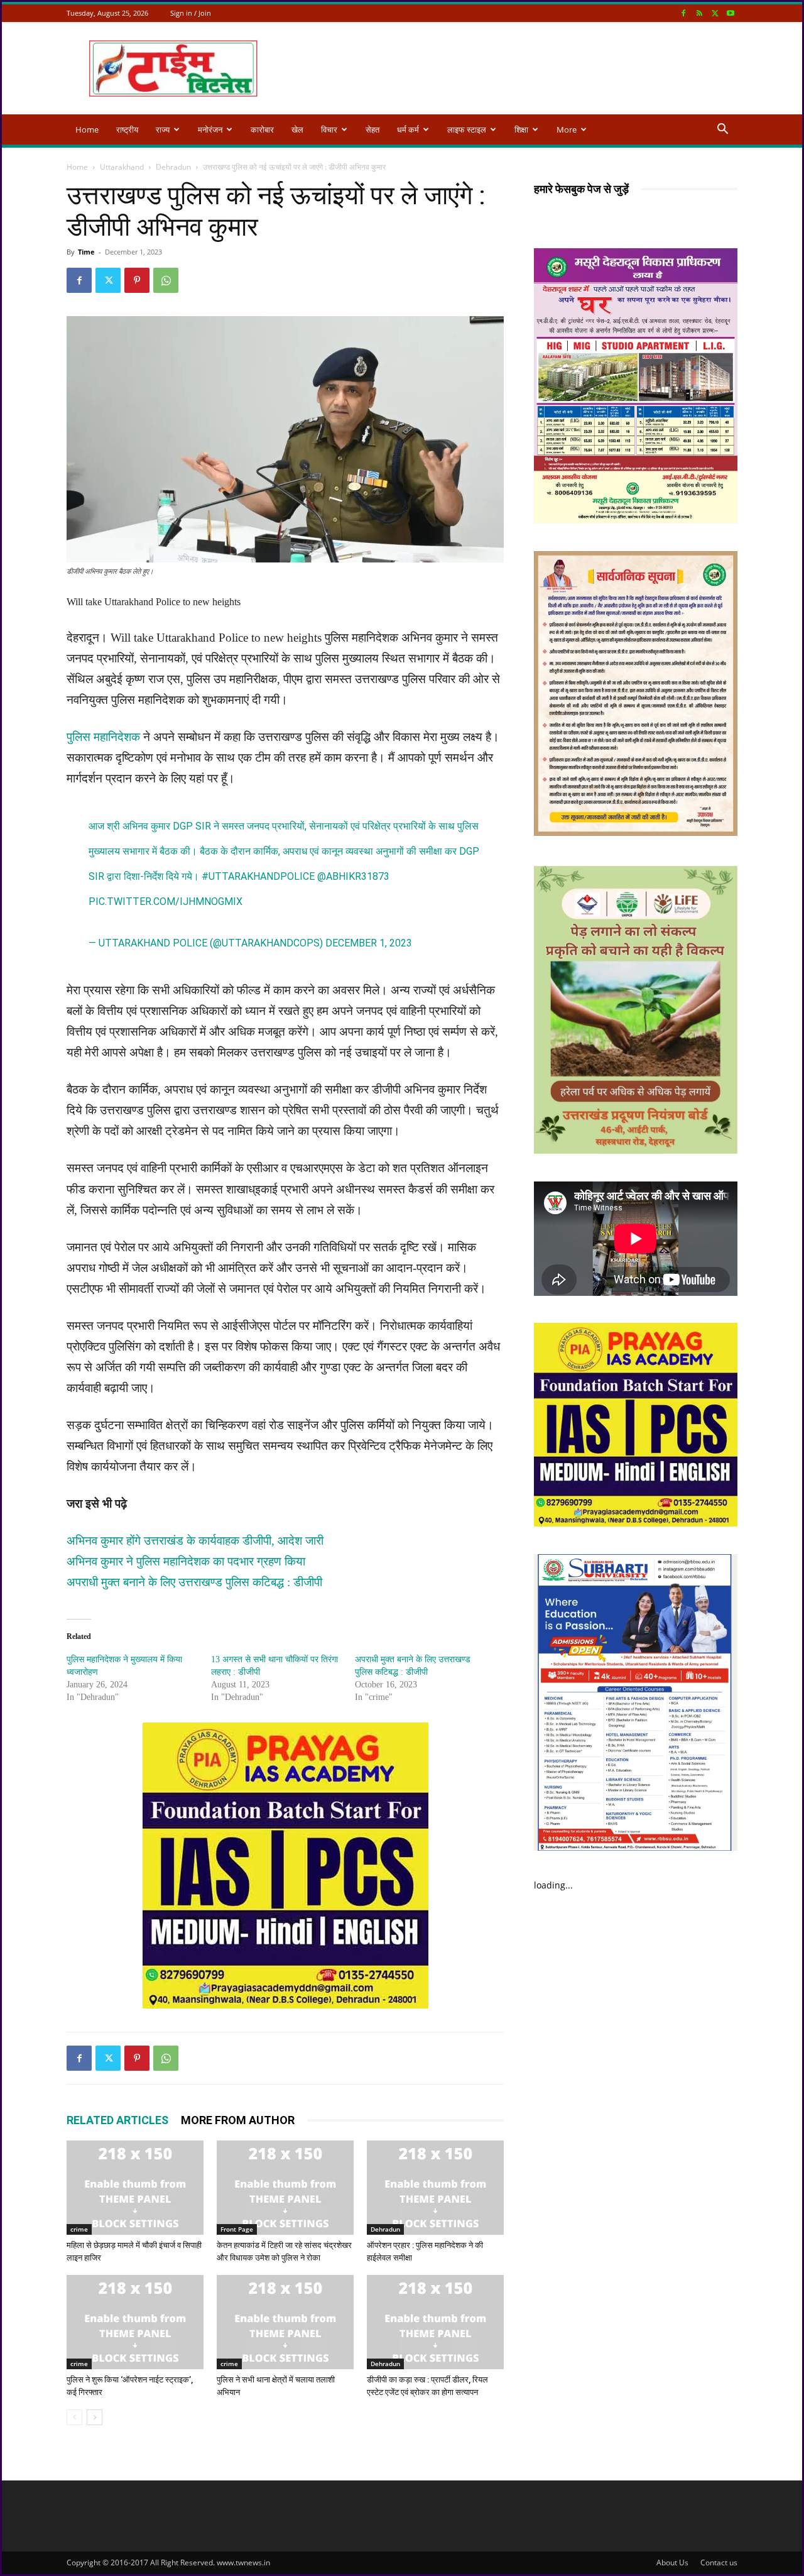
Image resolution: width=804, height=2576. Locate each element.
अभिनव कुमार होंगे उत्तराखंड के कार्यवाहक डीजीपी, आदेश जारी (195, 1541)
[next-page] (95, 2417)
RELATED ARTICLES (117, 2120)
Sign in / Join (191, 13)
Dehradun (173, 167)
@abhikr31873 (353, 876)
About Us (672, 2562)
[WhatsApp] (166, 280)
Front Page (237, 2229)
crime (79, 2229)
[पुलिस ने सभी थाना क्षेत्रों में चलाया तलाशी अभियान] (285, 2322)
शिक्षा (521, 129)
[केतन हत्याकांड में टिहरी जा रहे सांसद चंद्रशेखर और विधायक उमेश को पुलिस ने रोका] (285, 2188)
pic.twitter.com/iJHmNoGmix (166, 902)
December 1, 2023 (369, 943)
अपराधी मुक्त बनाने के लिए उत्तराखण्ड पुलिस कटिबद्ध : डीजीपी (194, 1582)
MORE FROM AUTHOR (238, 2120)
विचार (329, 129)
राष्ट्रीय (127, 129)
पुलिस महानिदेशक (103, 737)
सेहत (372, 129)
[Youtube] (731, 13)
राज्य (163, 129)
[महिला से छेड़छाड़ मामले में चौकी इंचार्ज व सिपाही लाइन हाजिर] (135, 2188)
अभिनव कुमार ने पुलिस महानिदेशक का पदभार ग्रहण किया (186, 1561)
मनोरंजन (210, 129)
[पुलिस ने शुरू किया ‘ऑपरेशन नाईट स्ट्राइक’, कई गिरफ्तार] (135, 2322)
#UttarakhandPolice (258, 876)
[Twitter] (715, 13)
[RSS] (699, 13)
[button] (722, 130)
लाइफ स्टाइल (467, 129)
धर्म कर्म (408, 129)
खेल (297, 129)
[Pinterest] (137, 280)
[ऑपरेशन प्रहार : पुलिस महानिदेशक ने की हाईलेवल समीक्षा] (435, 2188)
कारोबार (262, 129)
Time (86, 252)
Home (87, 129)
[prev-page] (74, 2417)
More (567, 129)
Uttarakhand (122, 167)
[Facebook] (683, 13)
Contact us (719, 2562)
